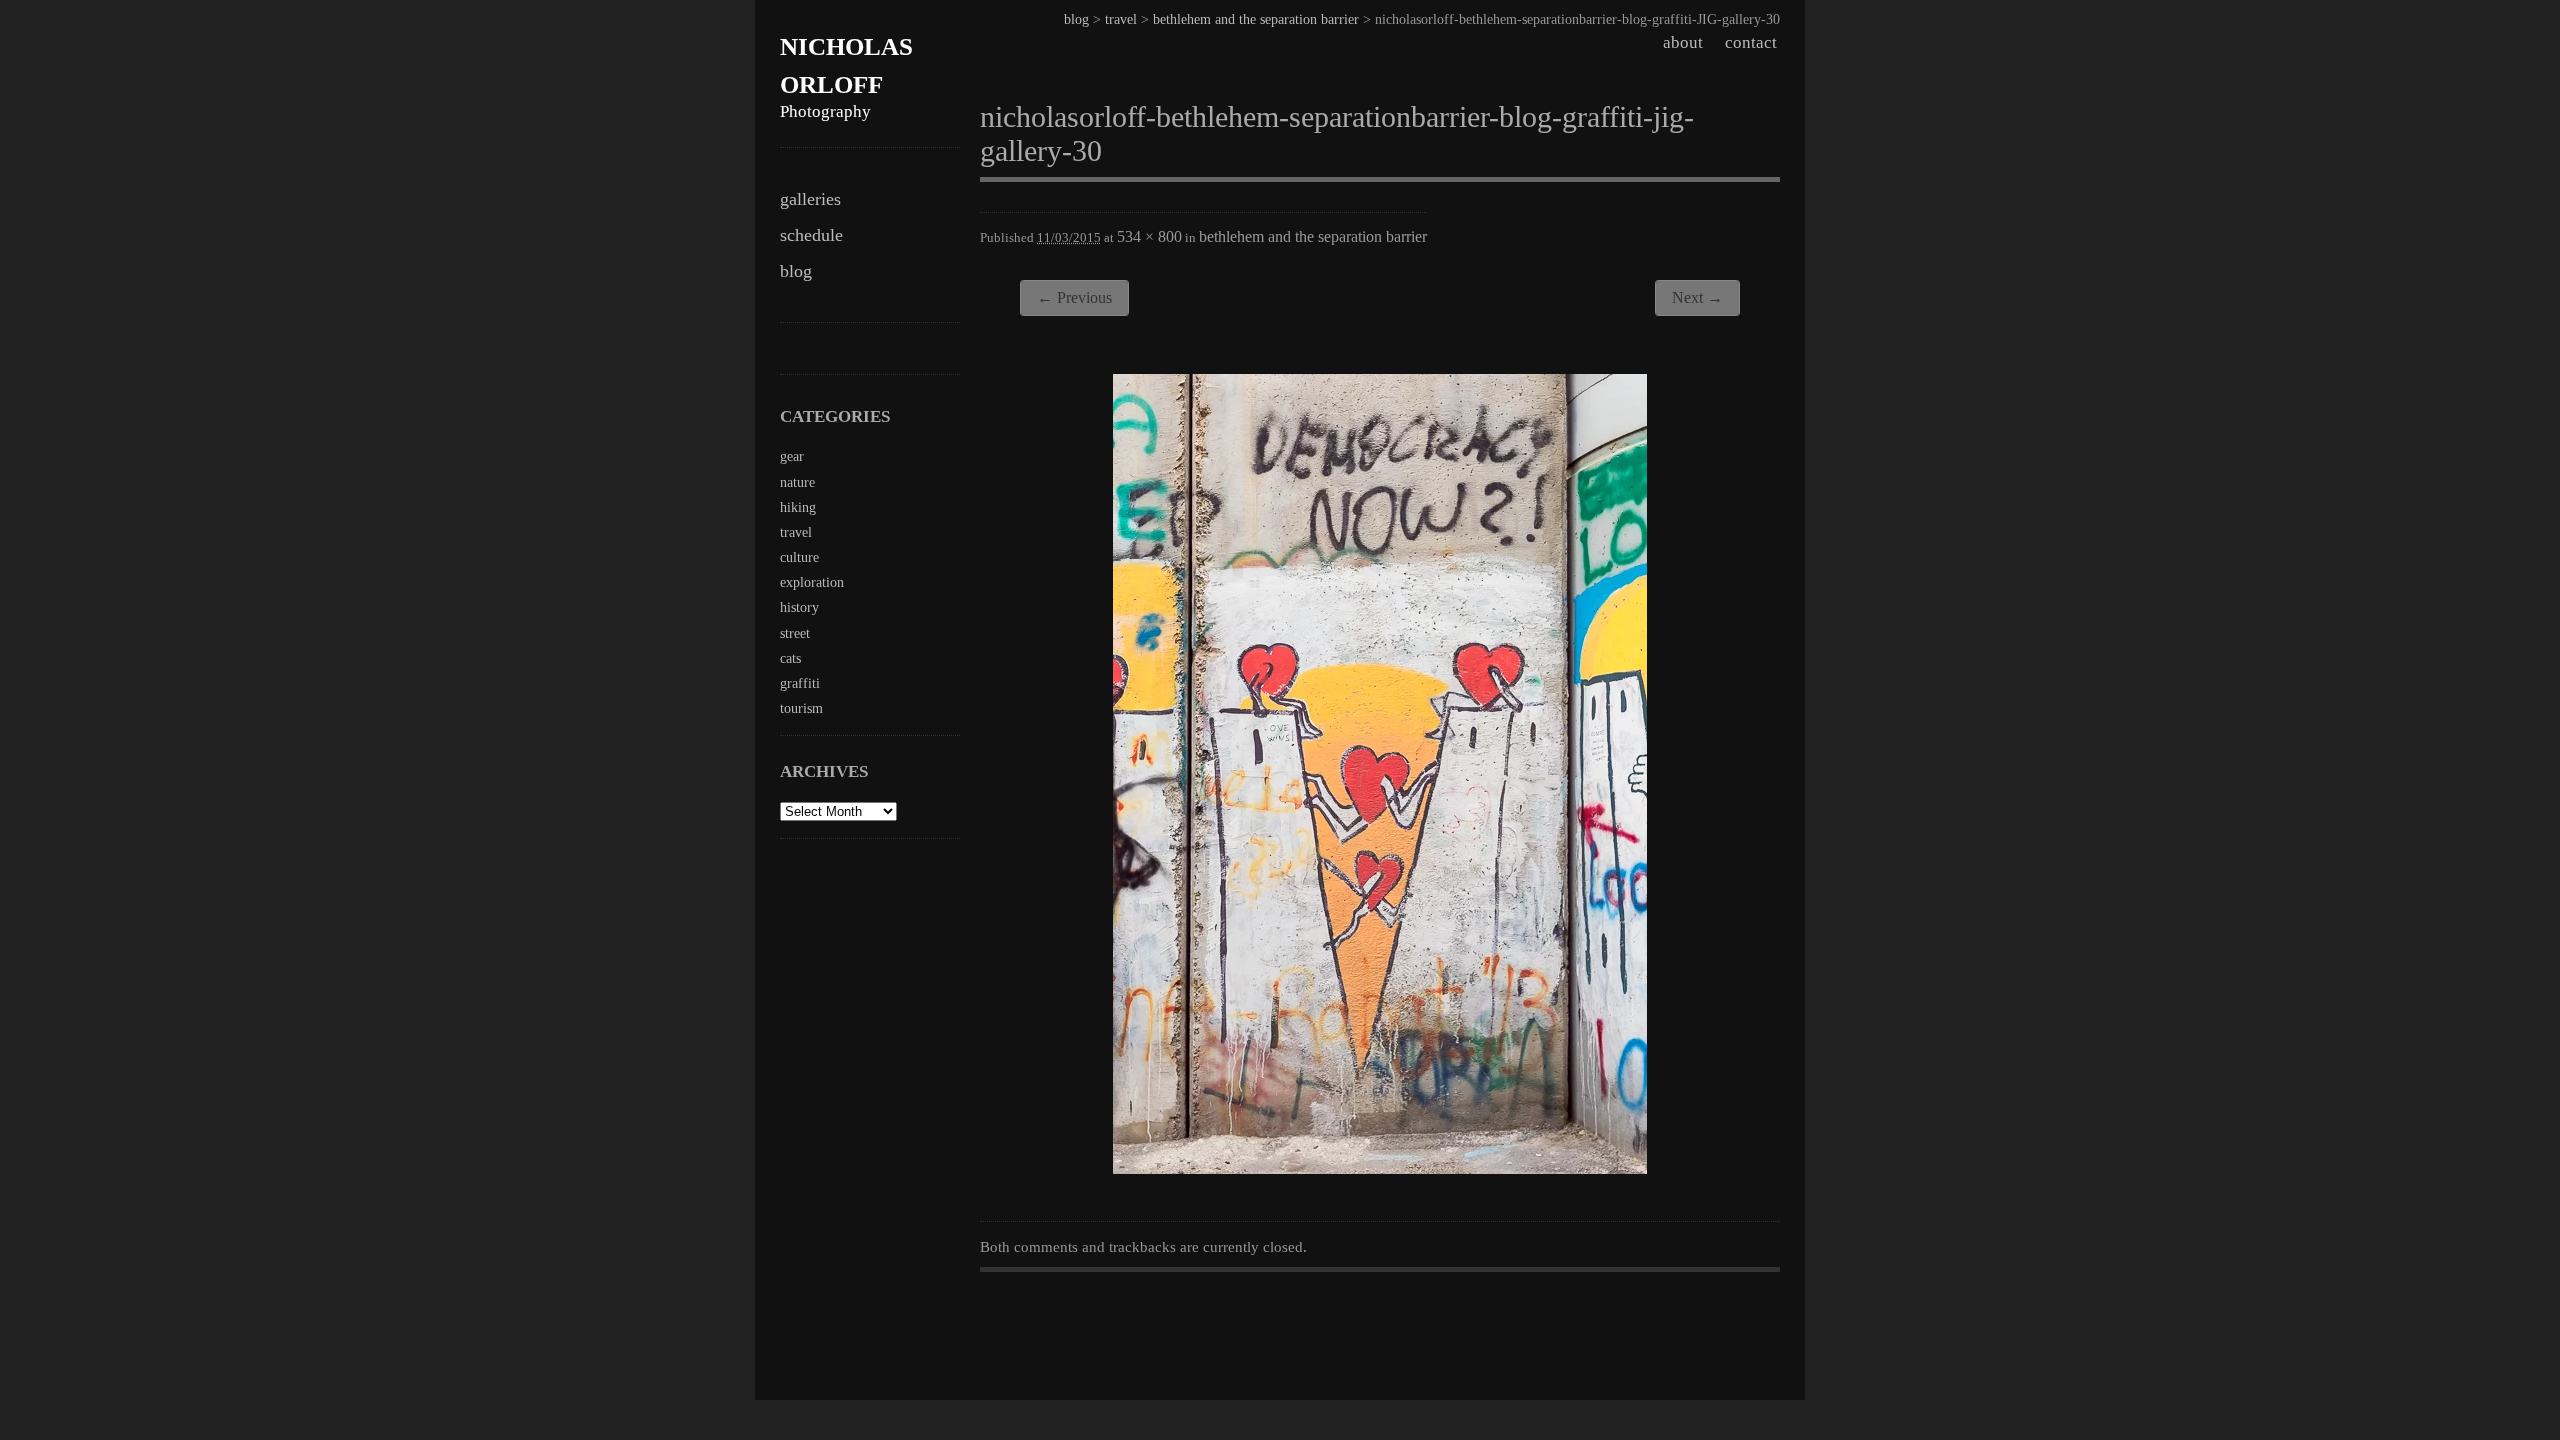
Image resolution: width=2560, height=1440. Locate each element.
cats (790, 658)
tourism (801, 708)
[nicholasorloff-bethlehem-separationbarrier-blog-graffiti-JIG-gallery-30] (1380, 1168)
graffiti (800, 683)
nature (797, 482)
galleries (810, 199)
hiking (798, 507)
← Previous (1074, 297)
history (799, 607)
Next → (1697, 297)
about (1683, 42)
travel (1121, 19)
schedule (811, 235)
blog (796, 271)
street (795, 633)
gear (792, 456)
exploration (812, 582)
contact (1751, 42)
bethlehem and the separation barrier (1256, 19)
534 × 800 (1149, 236)
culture (799, 557)
